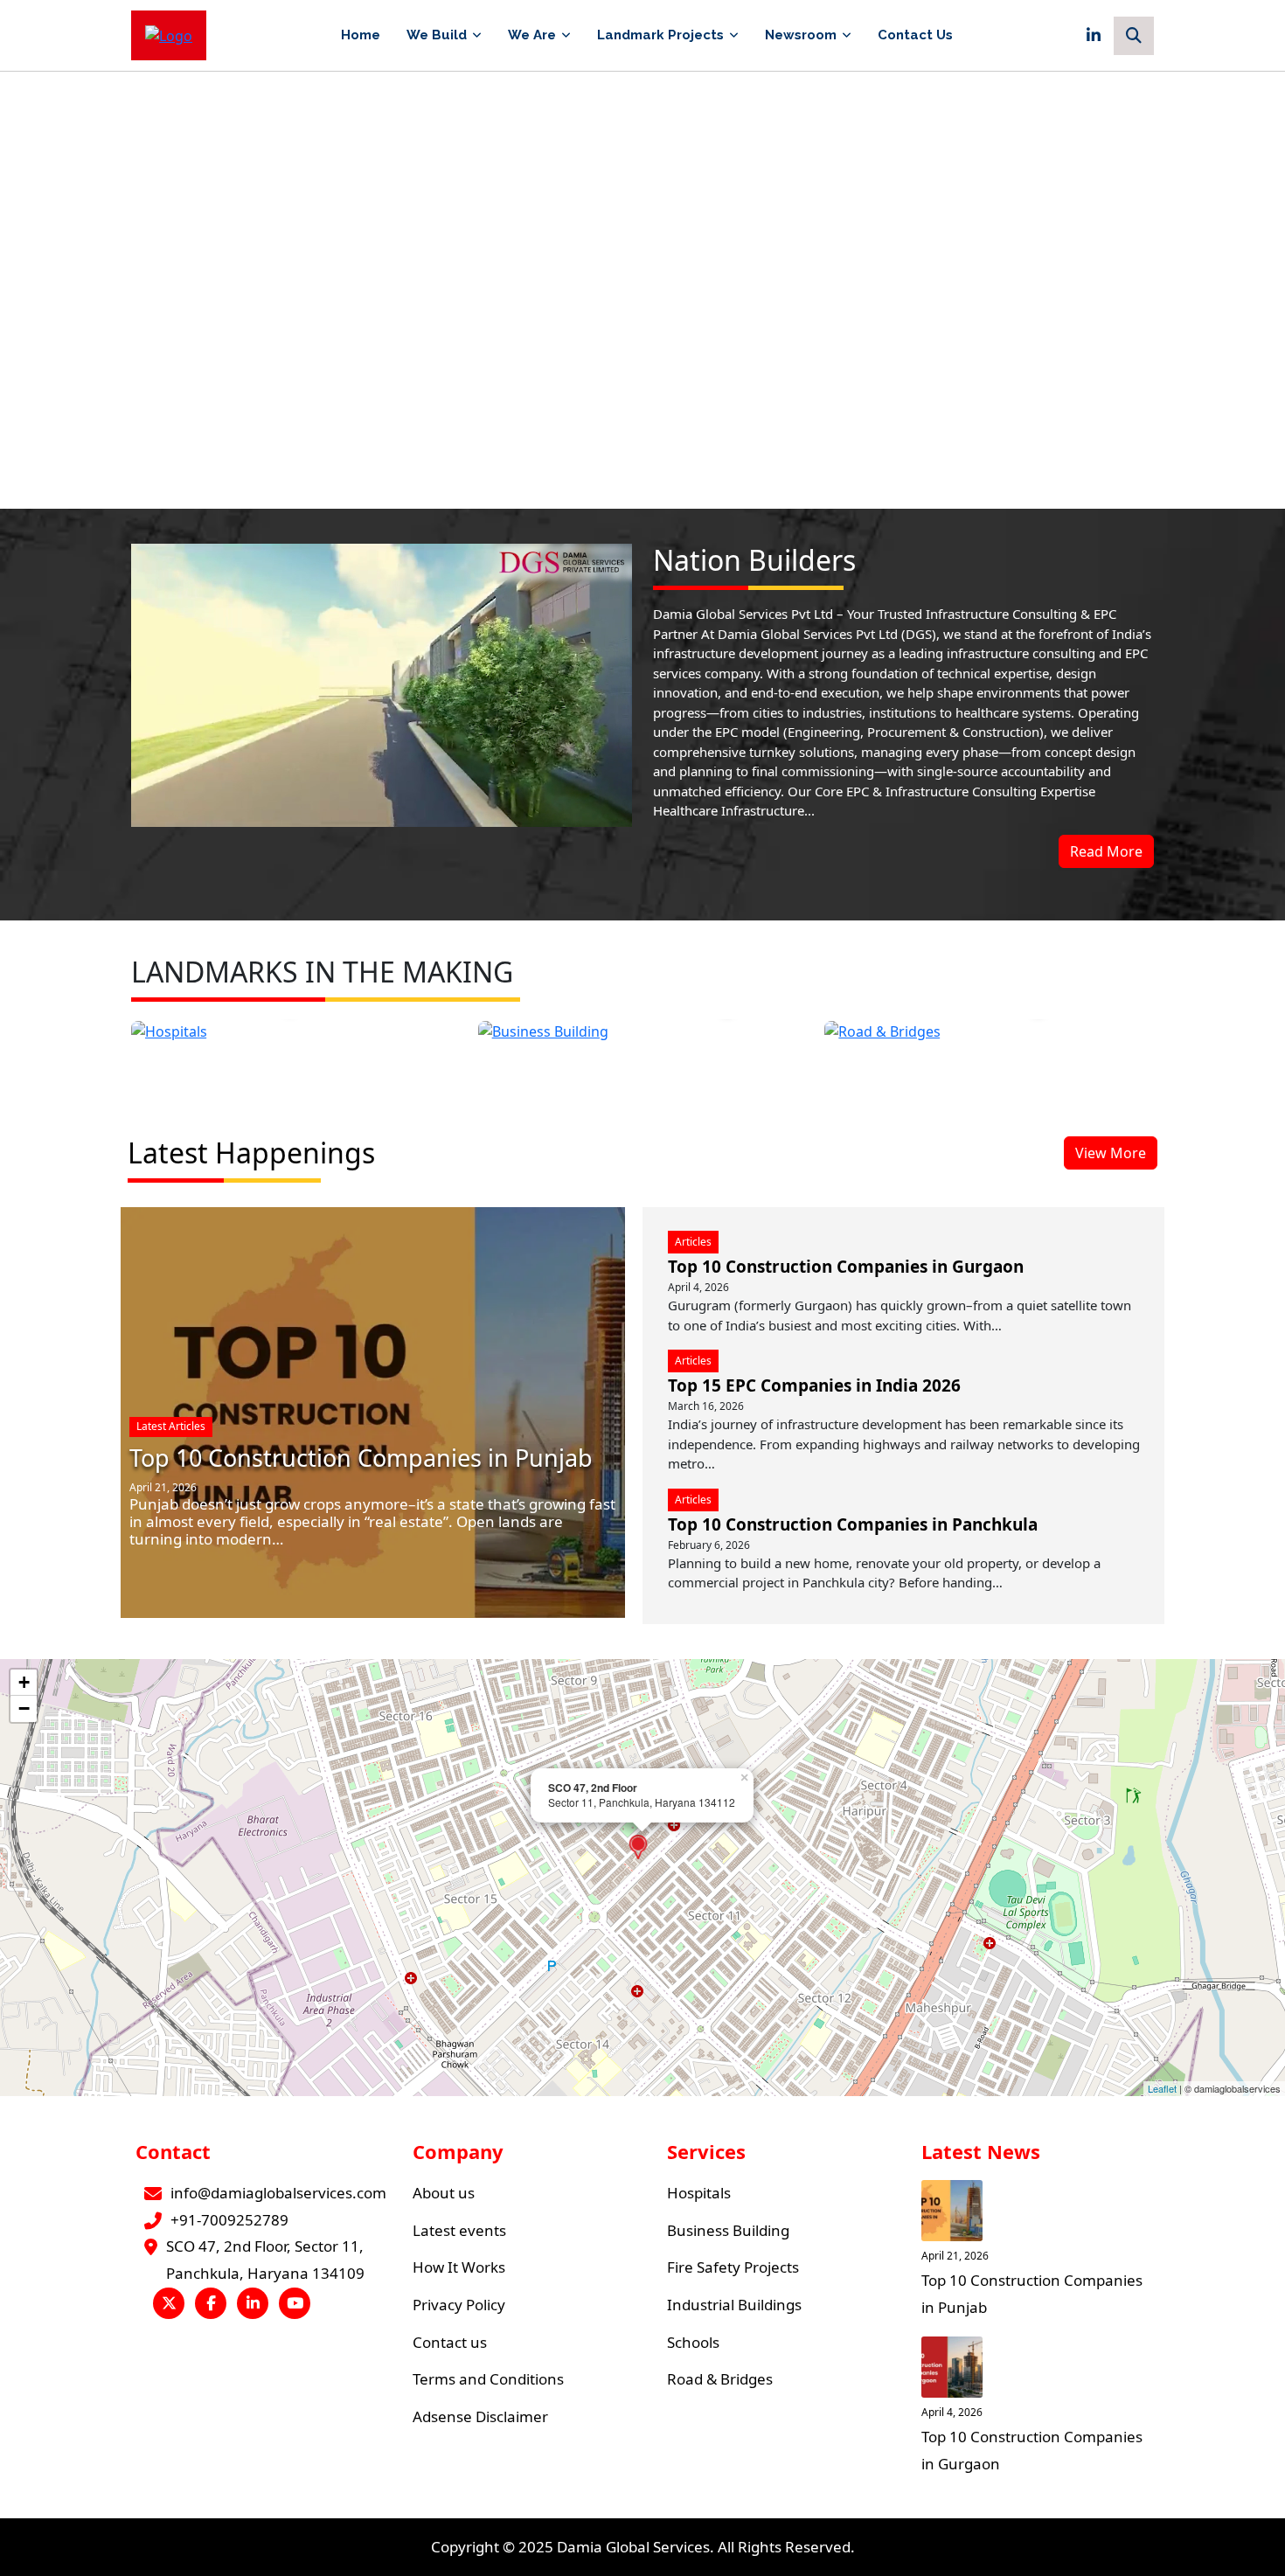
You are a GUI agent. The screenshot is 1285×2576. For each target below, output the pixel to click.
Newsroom (801, 35)
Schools (693, 2342)
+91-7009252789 (229, 2220)
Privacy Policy (459, 2305)
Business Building (728, 2230)
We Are (532, 35)
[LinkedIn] (1094, 36)
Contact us (450, 2342)
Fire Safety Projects (733, 2267)
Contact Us (915, 35)
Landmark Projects (660, 35)
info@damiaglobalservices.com (278, 2193)
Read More (1106, 851)
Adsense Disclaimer (480, 2416)
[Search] (1134, 36)
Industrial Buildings (734, 2305)
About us (444, 2193)
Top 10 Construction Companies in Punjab (361, 1458)
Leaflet (1162, 2088)
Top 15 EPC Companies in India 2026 (814, 1385)
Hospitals (699, 2193)
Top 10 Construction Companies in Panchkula (853, 1524)
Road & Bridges (720, 2379)
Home (361, 35)
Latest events (459, 2230)
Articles (693, 1242)
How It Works (459, 2267)
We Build (437, 35)
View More (1111, 1153)
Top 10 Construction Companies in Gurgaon (846, 1267)
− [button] (24, 1708)
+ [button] (24, 1682)
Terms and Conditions (488, 2379)
